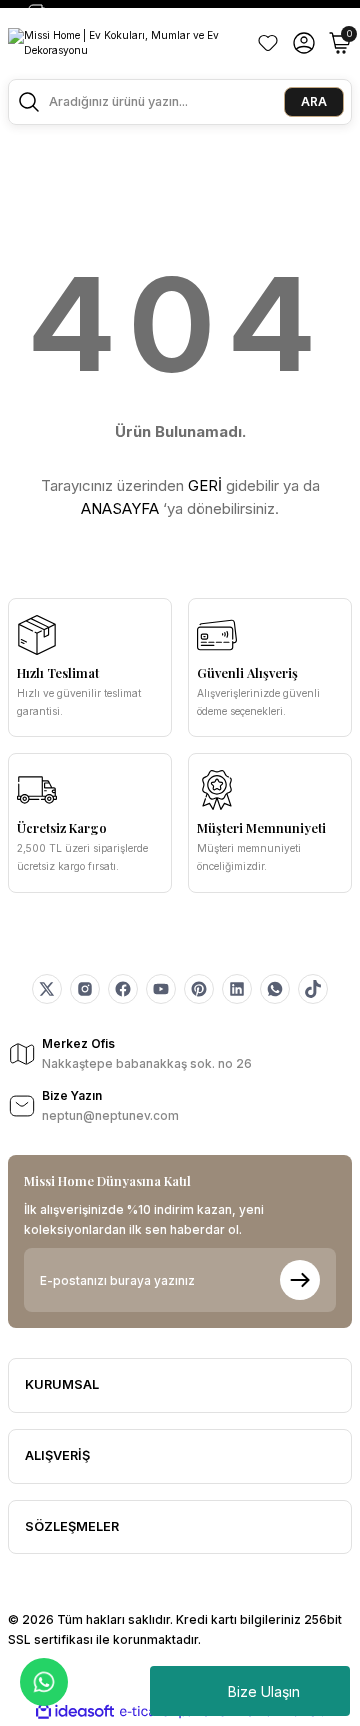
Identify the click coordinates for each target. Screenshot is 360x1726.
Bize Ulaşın (264, 1691)
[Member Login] (304, 43)
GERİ (205, 485)
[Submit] (300, 1280)
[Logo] (124, 43)
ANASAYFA (120, 508)
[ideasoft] (75, 1712)
